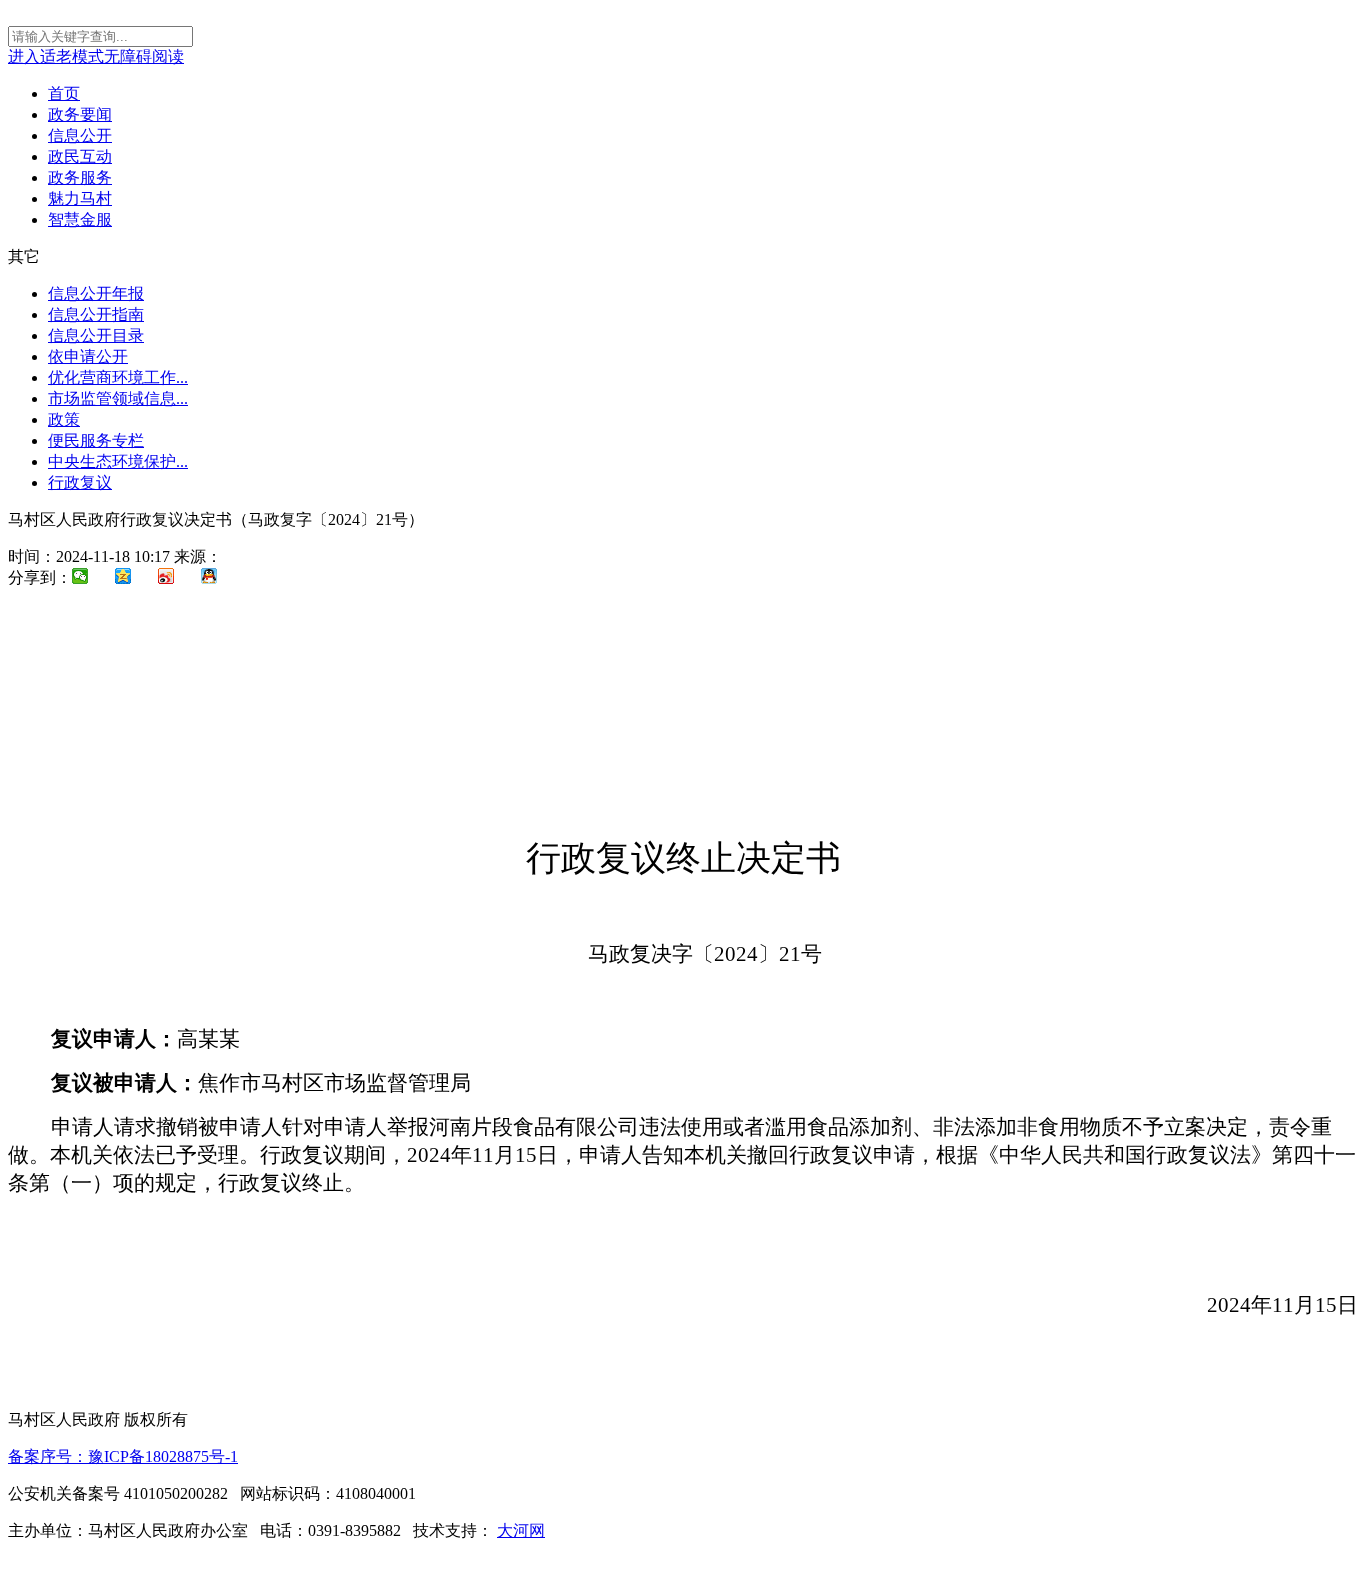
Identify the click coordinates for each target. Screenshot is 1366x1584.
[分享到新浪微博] (176, 578)
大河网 (521, 1530)
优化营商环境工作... (118, 377)
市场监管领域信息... (118, 398)
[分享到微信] (90, 578)
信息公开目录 (96, 335)
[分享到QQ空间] (133, 578)
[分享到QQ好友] (219, 578)
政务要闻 (80, 114)
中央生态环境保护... (118, 461)
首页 (64, 93)
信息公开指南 (96, 314)
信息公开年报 (96, 293)
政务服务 (80, 177)
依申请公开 (88, 356)
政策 (64, 419)
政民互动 (80, 156)
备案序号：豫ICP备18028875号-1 (123, 1456)
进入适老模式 (56, 56)
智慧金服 (80, 219)
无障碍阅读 (144, 56)
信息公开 (80, 135)
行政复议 (80, 482)
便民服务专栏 (96, 440)
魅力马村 (80, 198)
